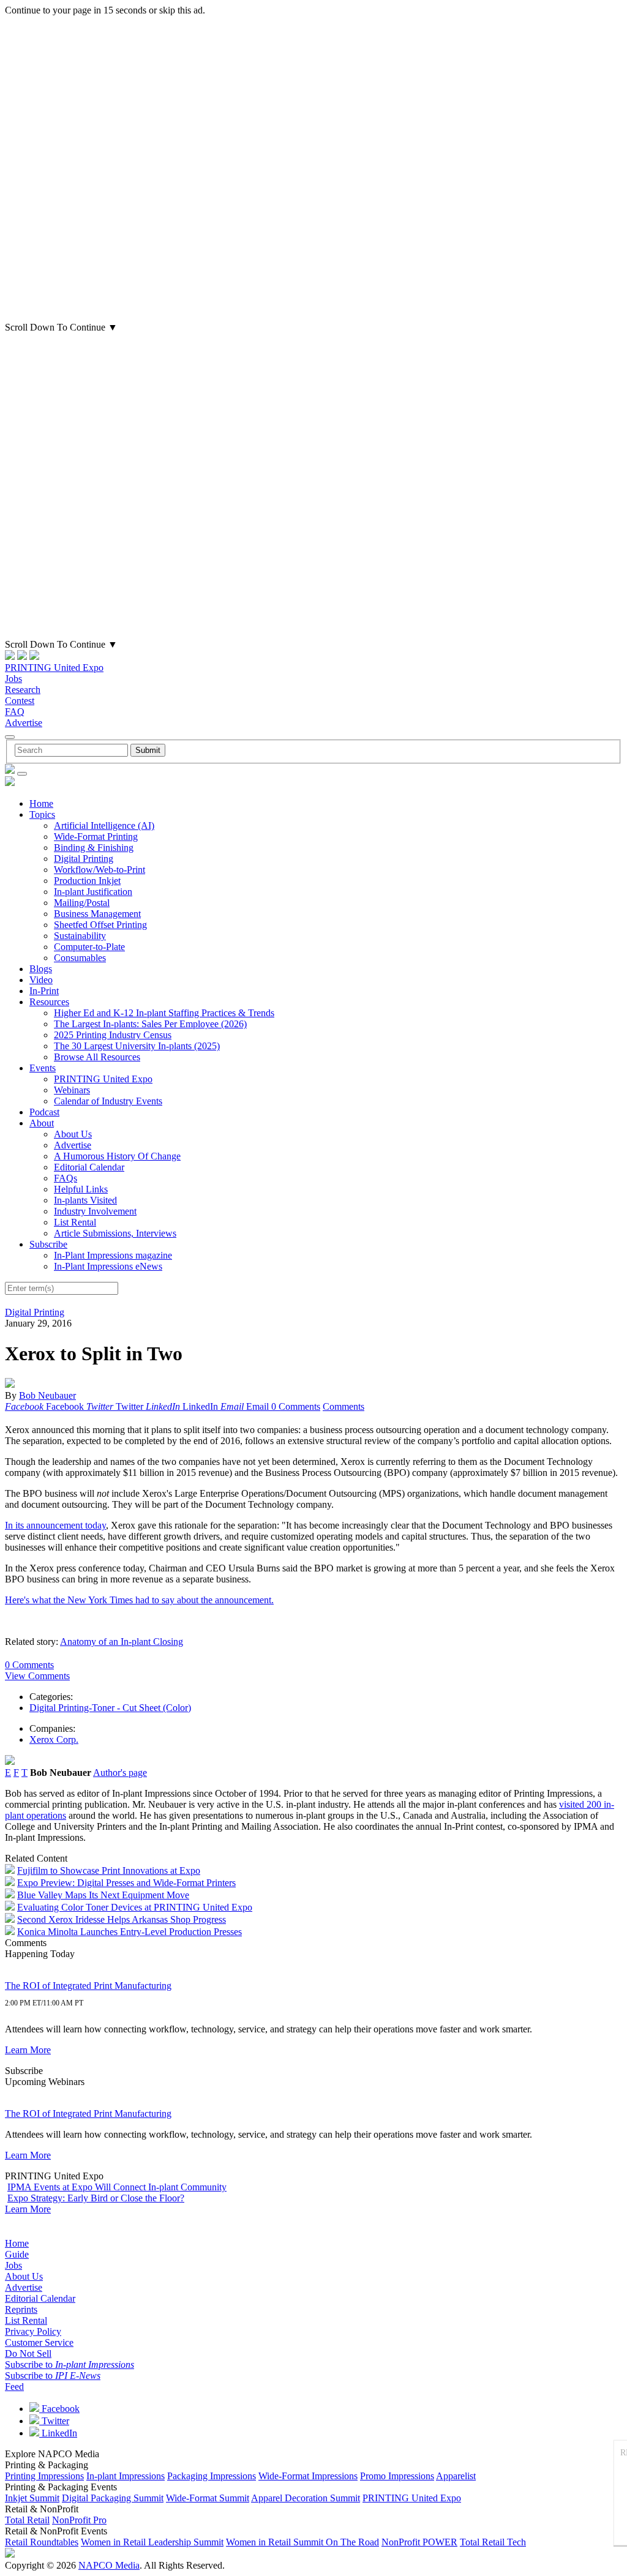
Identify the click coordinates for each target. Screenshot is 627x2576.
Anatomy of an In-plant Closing (122, 1642)
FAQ (15, 712)
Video (41, 980)
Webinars (72, 1090)
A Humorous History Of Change (117, 1156)
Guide (17, 2254)
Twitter (54, 2421)
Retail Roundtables (42, 2542)
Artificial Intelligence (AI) (104, 826)
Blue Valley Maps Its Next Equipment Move (103, 1895)
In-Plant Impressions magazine (113, 1255)
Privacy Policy (33, 2331)
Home (41, 803)
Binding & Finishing (94, 848)
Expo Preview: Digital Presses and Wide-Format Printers (126, 1883)
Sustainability (80, 936)
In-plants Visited (85, 1200)
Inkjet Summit (32, 2498)
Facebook (59, 2409)
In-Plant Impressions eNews (108, 1266)
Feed (14, 2387)
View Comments (37, 1676)
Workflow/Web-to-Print (99, 870)
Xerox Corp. (54, 1739)
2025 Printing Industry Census (113, 1035)
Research (23, 690)
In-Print (44, 991)
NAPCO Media (109, 2565)
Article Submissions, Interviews (115, 1233)
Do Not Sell (28, 2353)
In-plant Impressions (126, 2476)
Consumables (80, 958)
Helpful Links (81, 1189)
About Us (73, 1134)
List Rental (75, 1222)
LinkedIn (58, 2433)
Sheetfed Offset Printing (100, 925)
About (42, 1123)
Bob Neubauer (47, 1395)
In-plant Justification (93, 892)
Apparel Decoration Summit (306, 2498)
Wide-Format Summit (208, 2498)
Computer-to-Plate (89, 947)
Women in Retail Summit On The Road (302, 2542)
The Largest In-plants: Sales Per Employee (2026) (150, 1024)
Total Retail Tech (493, 2542)
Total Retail (27, 2520)
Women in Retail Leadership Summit (152, 2542)
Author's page (120, 1773)
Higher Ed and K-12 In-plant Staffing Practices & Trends (164, 1013)
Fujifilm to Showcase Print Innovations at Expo (109, 1870)
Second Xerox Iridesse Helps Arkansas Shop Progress (122, 1919)
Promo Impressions (397, 2476)
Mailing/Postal (82, 903)
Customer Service (39, 2342)
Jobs (13, 679)
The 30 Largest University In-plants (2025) (137, 1046)
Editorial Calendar (89, 1167)
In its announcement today (55, 1525)
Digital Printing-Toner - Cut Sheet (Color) (110, 1708)
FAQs (66, 1178)
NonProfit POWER (419, 2542)
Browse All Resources (97, 1057)
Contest (20, 701)
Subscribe (48, 1244)
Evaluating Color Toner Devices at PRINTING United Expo (135, 1907)
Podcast (44, 1112)
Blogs (41, 969)
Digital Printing (84, 859)
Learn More (28, 2050)
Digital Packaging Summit (113, 2498)
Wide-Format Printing (96, 837)
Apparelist (456, 2476)
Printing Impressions (44, 2476)
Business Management (97, 914)
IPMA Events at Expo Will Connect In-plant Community (117, 2187)
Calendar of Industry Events (108, 1101)
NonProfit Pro (79, 2520)
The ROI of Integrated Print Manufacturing (88, 1986)
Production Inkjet (87, 881)
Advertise (24, 723)
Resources (49, 1002)
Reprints (21, 2309)
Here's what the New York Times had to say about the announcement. (139, 1600)
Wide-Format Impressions (308, 2476)
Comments (344, 1406)
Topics (42, 814)
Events (43, 1068)
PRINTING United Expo (54, 668)
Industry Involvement (95, 1211)
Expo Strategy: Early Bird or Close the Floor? (96, 2198)
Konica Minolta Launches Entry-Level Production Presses (130, 1932)
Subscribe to (69, 2364)
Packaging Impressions (212, 2476)
